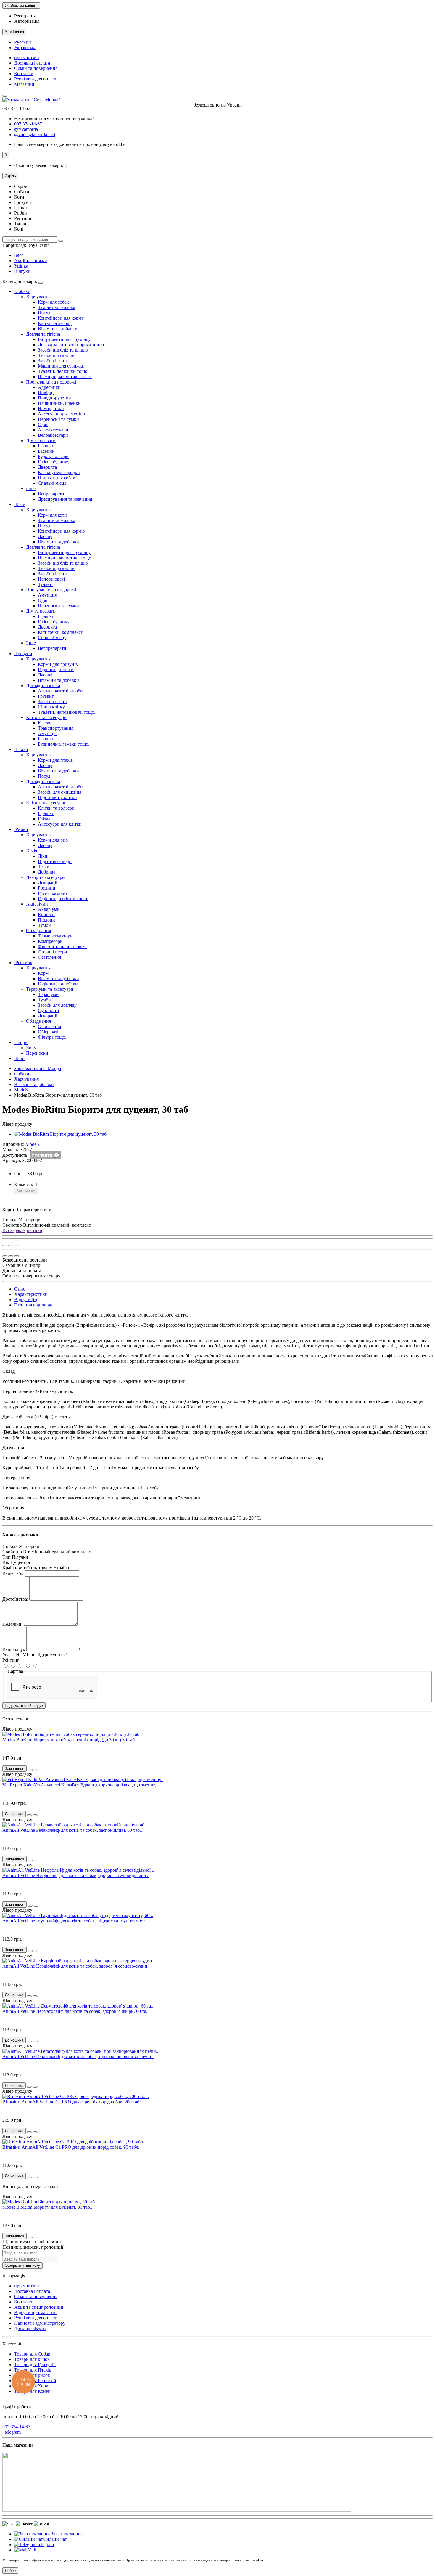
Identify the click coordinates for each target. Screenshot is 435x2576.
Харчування (38, 297)
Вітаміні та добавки (58, 329)
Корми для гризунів (58, 664)
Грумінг (46, 696)
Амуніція (47, 595)
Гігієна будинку (54, 462)
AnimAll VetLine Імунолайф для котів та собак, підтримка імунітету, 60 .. (75, 1921)
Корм (43, 973)
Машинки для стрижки (61, 366)
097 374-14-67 (16, 2427)
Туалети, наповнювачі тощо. (67, 712)
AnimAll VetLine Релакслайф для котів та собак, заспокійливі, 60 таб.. (72, 1830)
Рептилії (23, 962)
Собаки (22, 291)
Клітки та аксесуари (46, 717)
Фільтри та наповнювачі (62, 947)
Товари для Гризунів (35, 2365)
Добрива (47, 872)
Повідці (46, 393)
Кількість (24, 1184)
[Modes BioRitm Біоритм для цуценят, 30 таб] (60, 1134)
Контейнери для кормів (61, 531)
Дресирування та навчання (65, 499)
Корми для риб (53, 840)
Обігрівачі (48, 1032)
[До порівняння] (17, 1246)
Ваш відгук (14, 1649)
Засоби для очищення (60, 792)
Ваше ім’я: (13, 1573)
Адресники (49, 387)
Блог (19, 255)
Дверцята (47, 467)
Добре (10, 2571)
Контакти (24, 74)
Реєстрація (25, 16)
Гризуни (23, 654)
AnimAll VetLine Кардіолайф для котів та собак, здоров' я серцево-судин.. (76, 1966)
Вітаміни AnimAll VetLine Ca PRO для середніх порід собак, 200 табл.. (73, 2102)
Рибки (21, 829)
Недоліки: (12, 1624)
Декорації (47, 883)
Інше (31, 643)
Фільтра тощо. (52, 1037)
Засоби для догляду (57, 1005)
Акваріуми (37, 904)
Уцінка (21, 266)
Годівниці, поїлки (56, 670)
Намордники (51, 409)
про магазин (27, 58)
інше (31, 488)
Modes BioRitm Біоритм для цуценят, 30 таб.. (47, 2207)
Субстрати (49, 1010)
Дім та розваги (41, 440)
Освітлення (49, 957)
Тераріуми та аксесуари (50, 989)
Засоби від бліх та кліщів (63, 350)
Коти (20, 504)
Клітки (45, 723)
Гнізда (44, 819)
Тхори (21, 1042)
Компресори (50, 941)
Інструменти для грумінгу (64, 339)
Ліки (43, 856)
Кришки (46, 915)
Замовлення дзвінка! (54, 119)
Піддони (46, 920)
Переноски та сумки (58, 419)
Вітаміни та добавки (58, 542)
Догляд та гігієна (43, 334)
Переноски (37, 1053)
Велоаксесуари (53, 435)
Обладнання (38, 931)
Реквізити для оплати (36, 79)
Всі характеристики (22, 1230)
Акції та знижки (31, 261)
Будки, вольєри (53, 456)
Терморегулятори (55, 936)
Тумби (44, 925)
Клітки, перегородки (59, 472)
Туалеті (45, 584)
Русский (23, 42)
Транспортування (56, 728)
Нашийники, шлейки (59, 403)
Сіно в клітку (51, 707)
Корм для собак (53, 302)
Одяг (43, 424)
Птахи (21, 749)
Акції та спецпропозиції (39, 2307)
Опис (20, 1289)
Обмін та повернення (36, 68)
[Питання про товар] (5, 1246)
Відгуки (22, 271)
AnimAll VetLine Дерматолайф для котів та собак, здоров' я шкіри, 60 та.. (75, 2011)
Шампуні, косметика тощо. (65, 377)
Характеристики (31, 1294)
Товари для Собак (32, 2354)
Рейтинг (11, 1660)
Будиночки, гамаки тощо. (64, 744)
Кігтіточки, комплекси (61, 632)
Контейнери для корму (61, 318)
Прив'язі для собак (57, 478)
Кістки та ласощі (55, 323)
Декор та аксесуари (45, 877)
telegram (12, 2432)
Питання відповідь (33, 1305)
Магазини (24, 84)
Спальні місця (52, 483)
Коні (19, 1058)
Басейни (46, 451)
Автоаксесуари (53, 430)
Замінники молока (57, 307)
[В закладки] (11, 1246)
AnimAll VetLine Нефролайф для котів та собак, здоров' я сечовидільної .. (76, 1875)
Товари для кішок (32, 2359)
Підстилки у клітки (57, 797)
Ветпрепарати (52, 648)
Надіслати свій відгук (24, 1706)
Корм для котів (53, 515)
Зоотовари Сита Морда (38, 1068)
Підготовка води (55, 861)
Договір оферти (30, 2328)
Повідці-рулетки (54, 398)
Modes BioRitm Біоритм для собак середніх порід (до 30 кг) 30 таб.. (70, 1740)
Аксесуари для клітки (60, 824)
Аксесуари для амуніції (61, 414)
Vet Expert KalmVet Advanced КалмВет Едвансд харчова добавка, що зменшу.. (80, 1785)
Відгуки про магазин (35, 2312)
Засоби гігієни (52, 361)
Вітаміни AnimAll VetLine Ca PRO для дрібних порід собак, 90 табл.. (71, 2147)
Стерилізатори (53, 952)
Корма (32, 1048)
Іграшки (46, 446)
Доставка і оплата (32, 63)
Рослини (47, 888)
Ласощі (45, 536)
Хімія (32, 851)
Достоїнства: (15, 1599)
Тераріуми (48, 994)
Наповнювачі (51, 579)
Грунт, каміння (53, 893)
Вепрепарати (51, 494)
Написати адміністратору (40, 2323)
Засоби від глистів (56, 355)
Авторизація (27, 21)
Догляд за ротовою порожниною (71, 345)
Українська (25, 47)
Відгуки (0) (26, 1300)
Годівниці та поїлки (58, 984)
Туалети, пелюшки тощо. (63, 371)
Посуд (44, 313)
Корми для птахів (55, 760)
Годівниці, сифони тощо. (63, 899)
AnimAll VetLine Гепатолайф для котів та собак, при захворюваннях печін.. (78, 2057)
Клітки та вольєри (56, 808)
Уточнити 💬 (45, 1155)
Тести (44, 867)
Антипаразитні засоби (60, 691)
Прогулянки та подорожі (51, 382)
